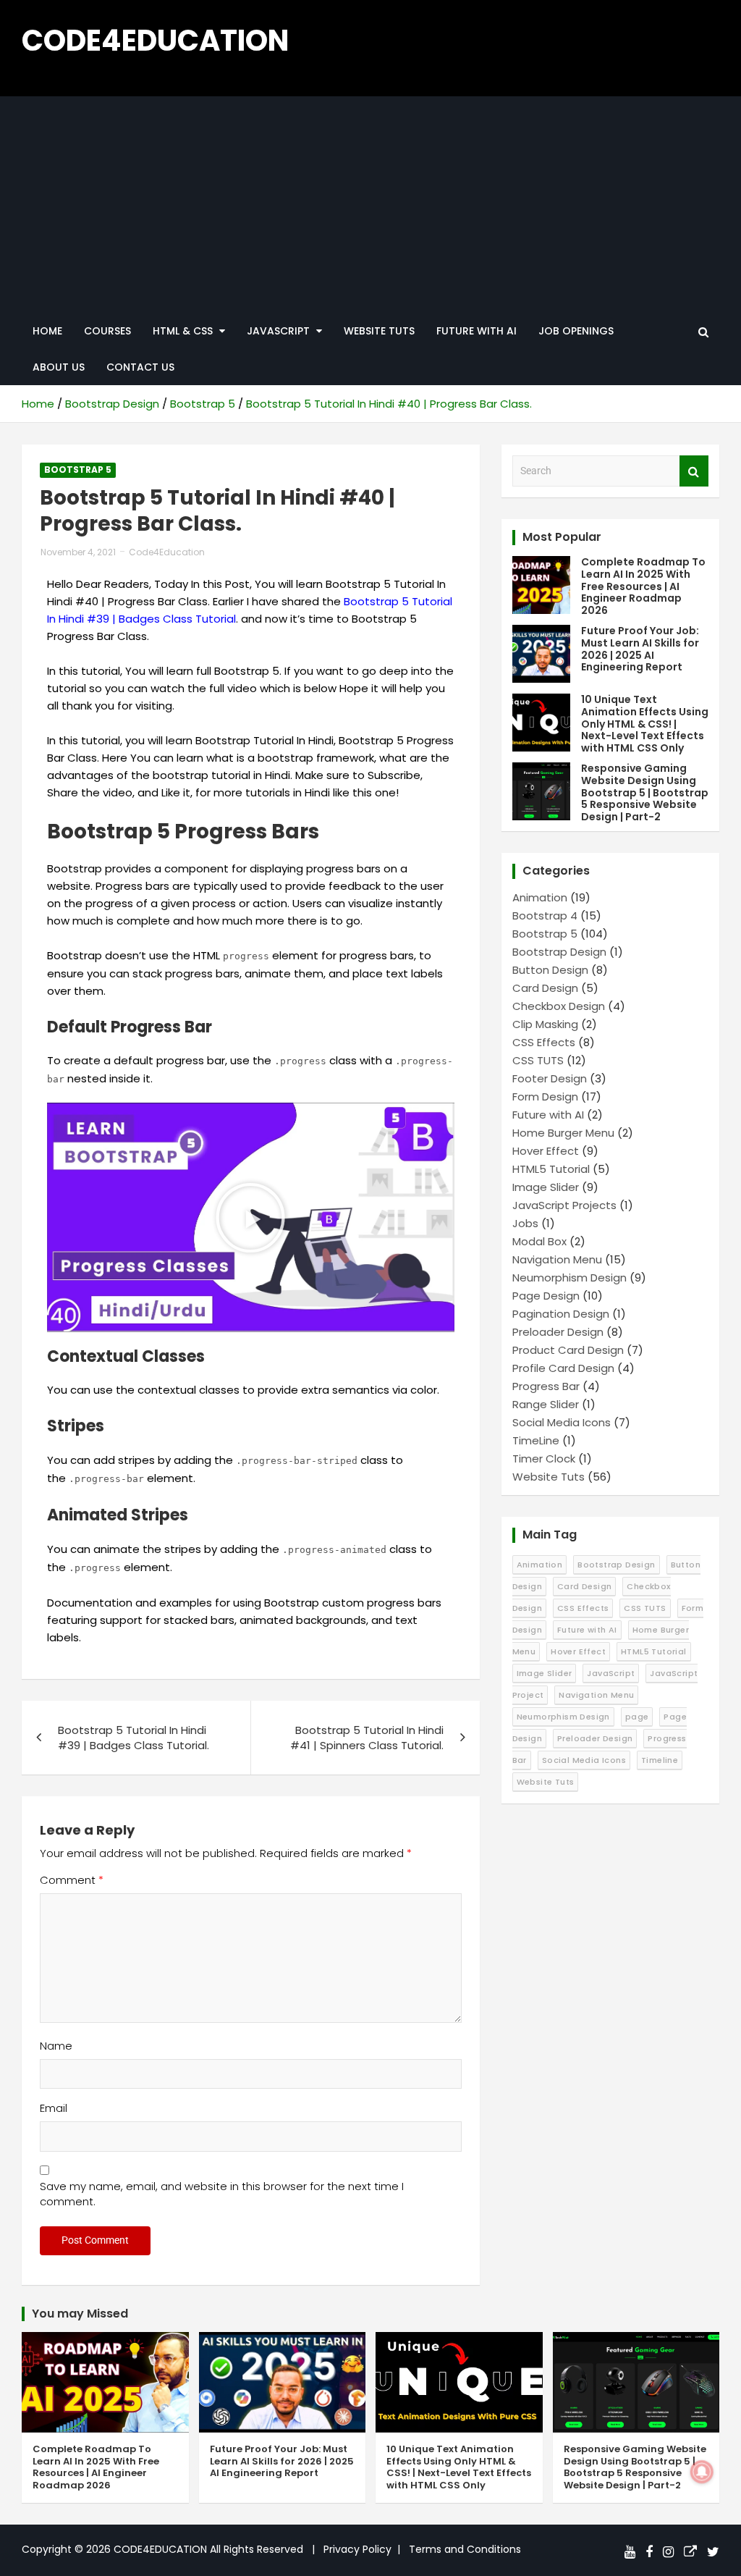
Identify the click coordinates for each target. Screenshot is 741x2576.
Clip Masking (545, 1024)
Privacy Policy (357, 2549)
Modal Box (539, 1241)
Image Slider (546, 1187)
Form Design (545, 1097)
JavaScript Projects (564, 1205)
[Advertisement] (370, 205)
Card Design (545, 988)
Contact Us (140, 367)
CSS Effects (544, 1042)
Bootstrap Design (559, 952)
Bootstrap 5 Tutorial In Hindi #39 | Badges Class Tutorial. (134, 1738)
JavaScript (611, 1673)
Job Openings (576, 331)
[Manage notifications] (702, 2472)
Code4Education (167, 552)
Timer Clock (544, 1459)
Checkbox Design (559, 1006)
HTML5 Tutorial (551, 1169)
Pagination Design (561, 1314)
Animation (540, 897)
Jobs (525, 1223)
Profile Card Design (563, 1368)
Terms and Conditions (465, 2549)
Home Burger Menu (563, 1133)
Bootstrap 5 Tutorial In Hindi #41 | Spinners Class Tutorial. (367, 1738)
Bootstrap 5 (78, 470)
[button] (250, 1218)
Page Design (546, 1296)
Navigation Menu (557, 1259)
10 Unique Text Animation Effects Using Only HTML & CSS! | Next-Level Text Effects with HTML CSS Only (645, 724)
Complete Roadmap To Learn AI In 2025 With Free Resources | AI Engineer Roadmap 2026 (643, 586)
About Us (59, 367)
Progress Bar (546, 1386)
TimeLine (536, 1440)
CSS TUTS (538, 1060)
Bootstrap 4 (545, 916)
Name (56, 2046)
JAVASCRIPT (278, 331)
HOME (47, 331)
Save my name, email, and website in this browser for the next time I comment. (222, 2194)
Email (54, 2108)
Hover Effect (546, 1151)
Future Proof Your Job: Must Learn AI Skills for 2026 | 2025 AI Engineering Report (640, 649)
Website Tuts (379, 331)
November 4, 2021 (78, 552)
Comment (72, 1880)
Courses (107, 331)
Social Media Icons (562, 1422)
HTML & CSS (183, 331)
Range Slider (546, 1404)
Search (694, 471)
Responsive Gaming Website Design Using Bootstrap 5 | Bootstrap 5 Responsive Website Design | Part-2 (645, 792)
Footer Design (550, 1078)
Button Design (550, 970)
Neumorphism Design (569, 1278)
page (637, 1717)
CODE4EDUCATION (155, 41)
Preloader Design (558, 1332)
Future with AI (477, 331)
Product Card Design (568, 1350)
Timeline (660, 1760)
